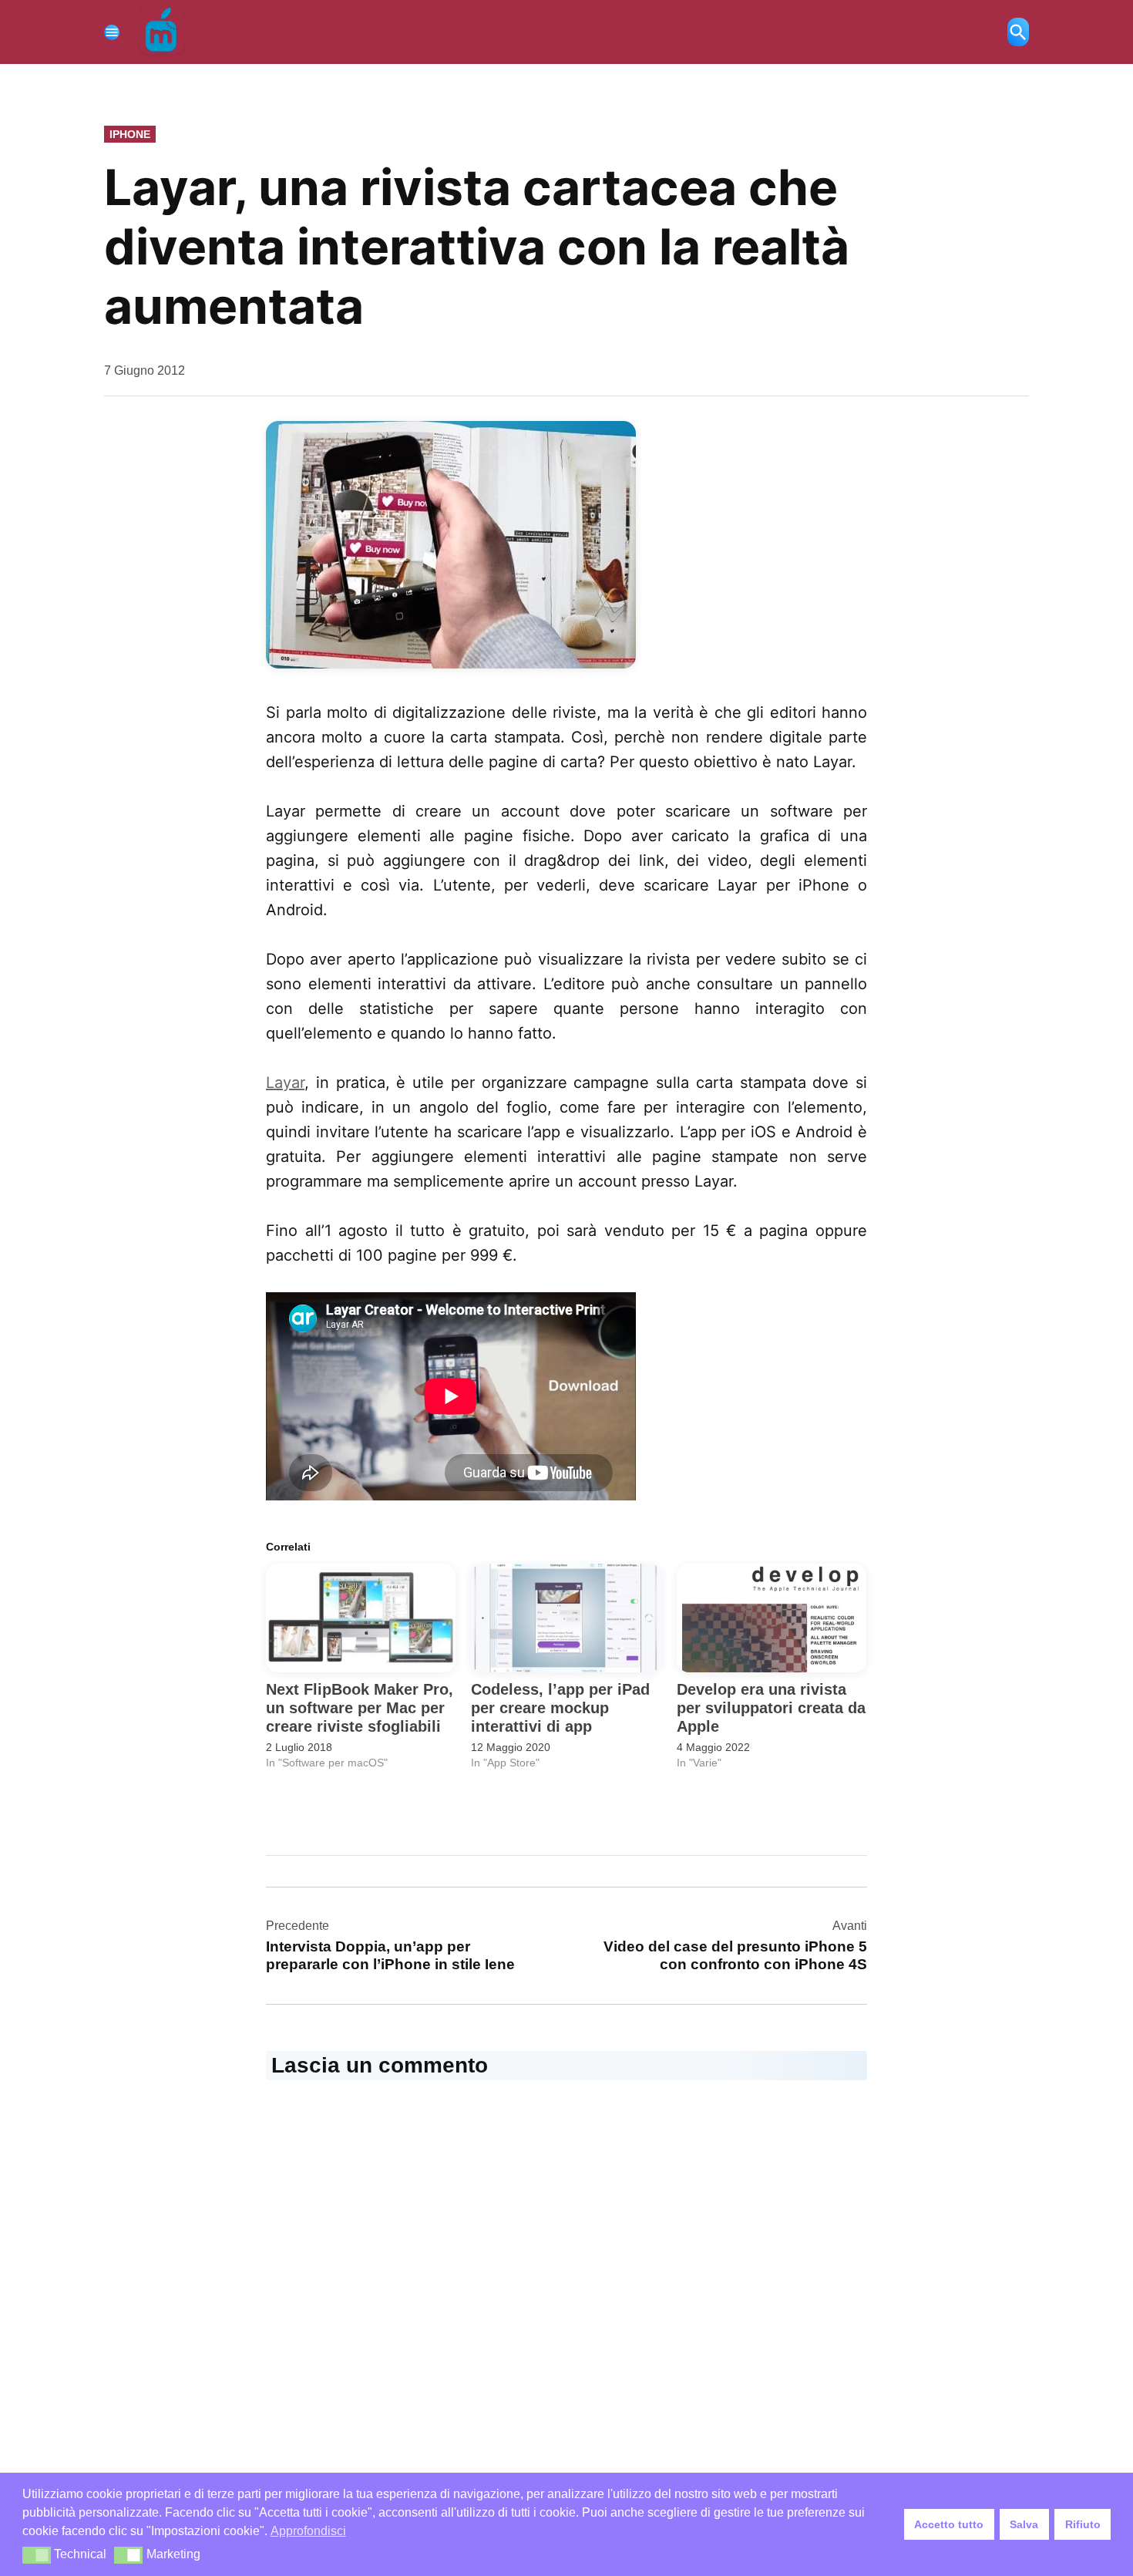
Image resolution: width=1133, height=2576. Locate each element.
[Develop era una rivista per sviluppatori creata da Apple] (772, 1618)
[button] (37, 2555)
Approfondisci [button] (308, 2531)
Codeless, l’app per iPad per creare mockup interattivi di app (560, 1708)
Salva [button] (1024, 2524)
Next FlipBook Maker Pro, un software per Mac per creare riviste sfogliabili (360, 1708)
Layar (285, 1083)
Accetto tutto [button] (949, 2524)
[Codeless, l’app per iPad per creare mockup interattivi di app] (566, 1618)
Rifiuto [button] (1083, 2524)
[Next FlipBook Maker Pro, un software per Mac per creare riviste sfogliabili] (361, 1618)
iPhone (130, 134)
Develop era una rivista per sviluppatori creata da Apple (771, 1708)
